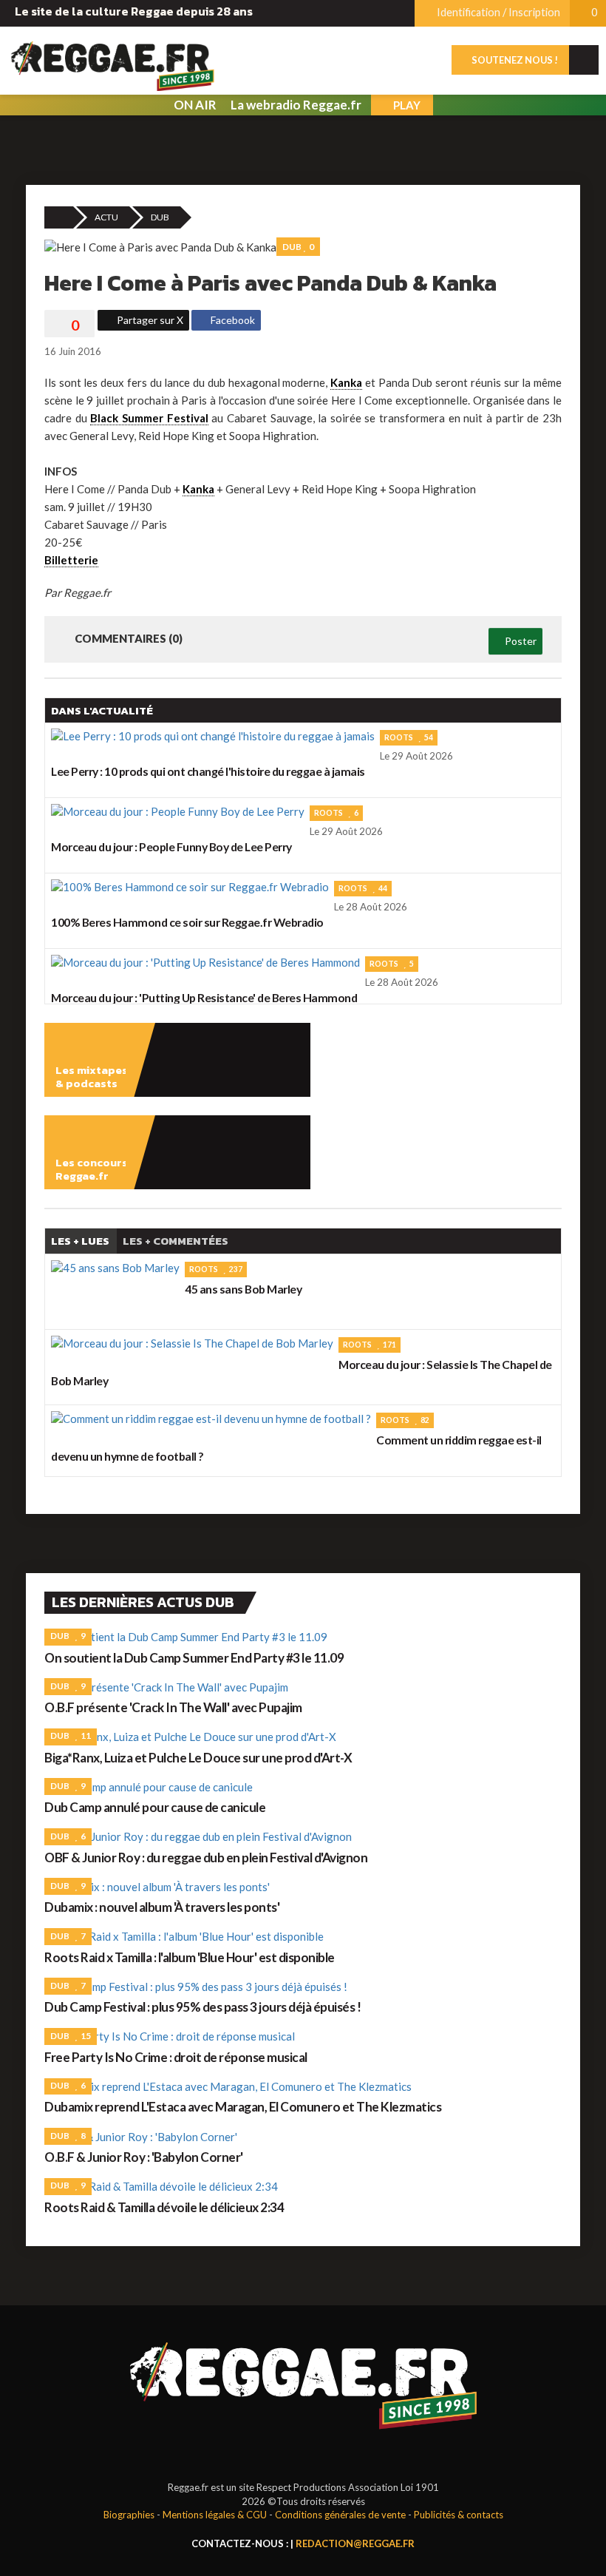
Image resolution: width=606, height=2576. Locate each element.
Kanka (346, 382)
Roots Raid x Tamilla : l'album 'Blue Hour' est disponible (190, 1957)
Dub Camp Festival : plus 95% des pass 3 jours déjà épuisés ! (202, 2007)
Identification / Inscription (497, 12)
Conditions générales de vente (340, 2515)
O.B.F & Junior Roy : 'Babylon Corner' (144, 2157)
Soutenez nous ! (514, 60)
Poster (520, 641)
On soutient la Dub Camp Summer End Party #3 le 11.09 (194, 1658)
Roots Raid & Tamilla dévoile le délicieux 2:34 (164, 2207)
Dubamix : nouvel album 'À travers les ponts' (162, 1907)
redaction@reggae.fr (355, 2543)
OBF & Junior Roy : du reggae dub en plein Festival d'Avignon (206, 1857)
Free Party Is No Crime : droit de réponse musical (176, 2057)
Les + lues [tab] (80, 1241)
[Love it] (69, 325)
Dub (160, 217)
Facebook (232, 320)
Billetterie (71, 560)
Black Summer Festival (149, 418)
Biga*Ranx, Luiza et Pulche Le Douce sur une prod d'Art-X (198, 1758)
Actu (106, 217)
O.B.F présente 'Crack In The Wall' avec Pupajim (173, 1707)
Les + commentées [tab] (176, 1241)
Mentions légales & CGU (215, 2515)
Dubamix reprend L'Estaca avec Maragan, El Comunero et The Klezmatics (243, 2107)
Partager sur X (149, 320)
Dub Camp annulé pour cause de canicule (155, 1807)
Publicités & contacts (459, 2515)
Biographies (129, 2515)
